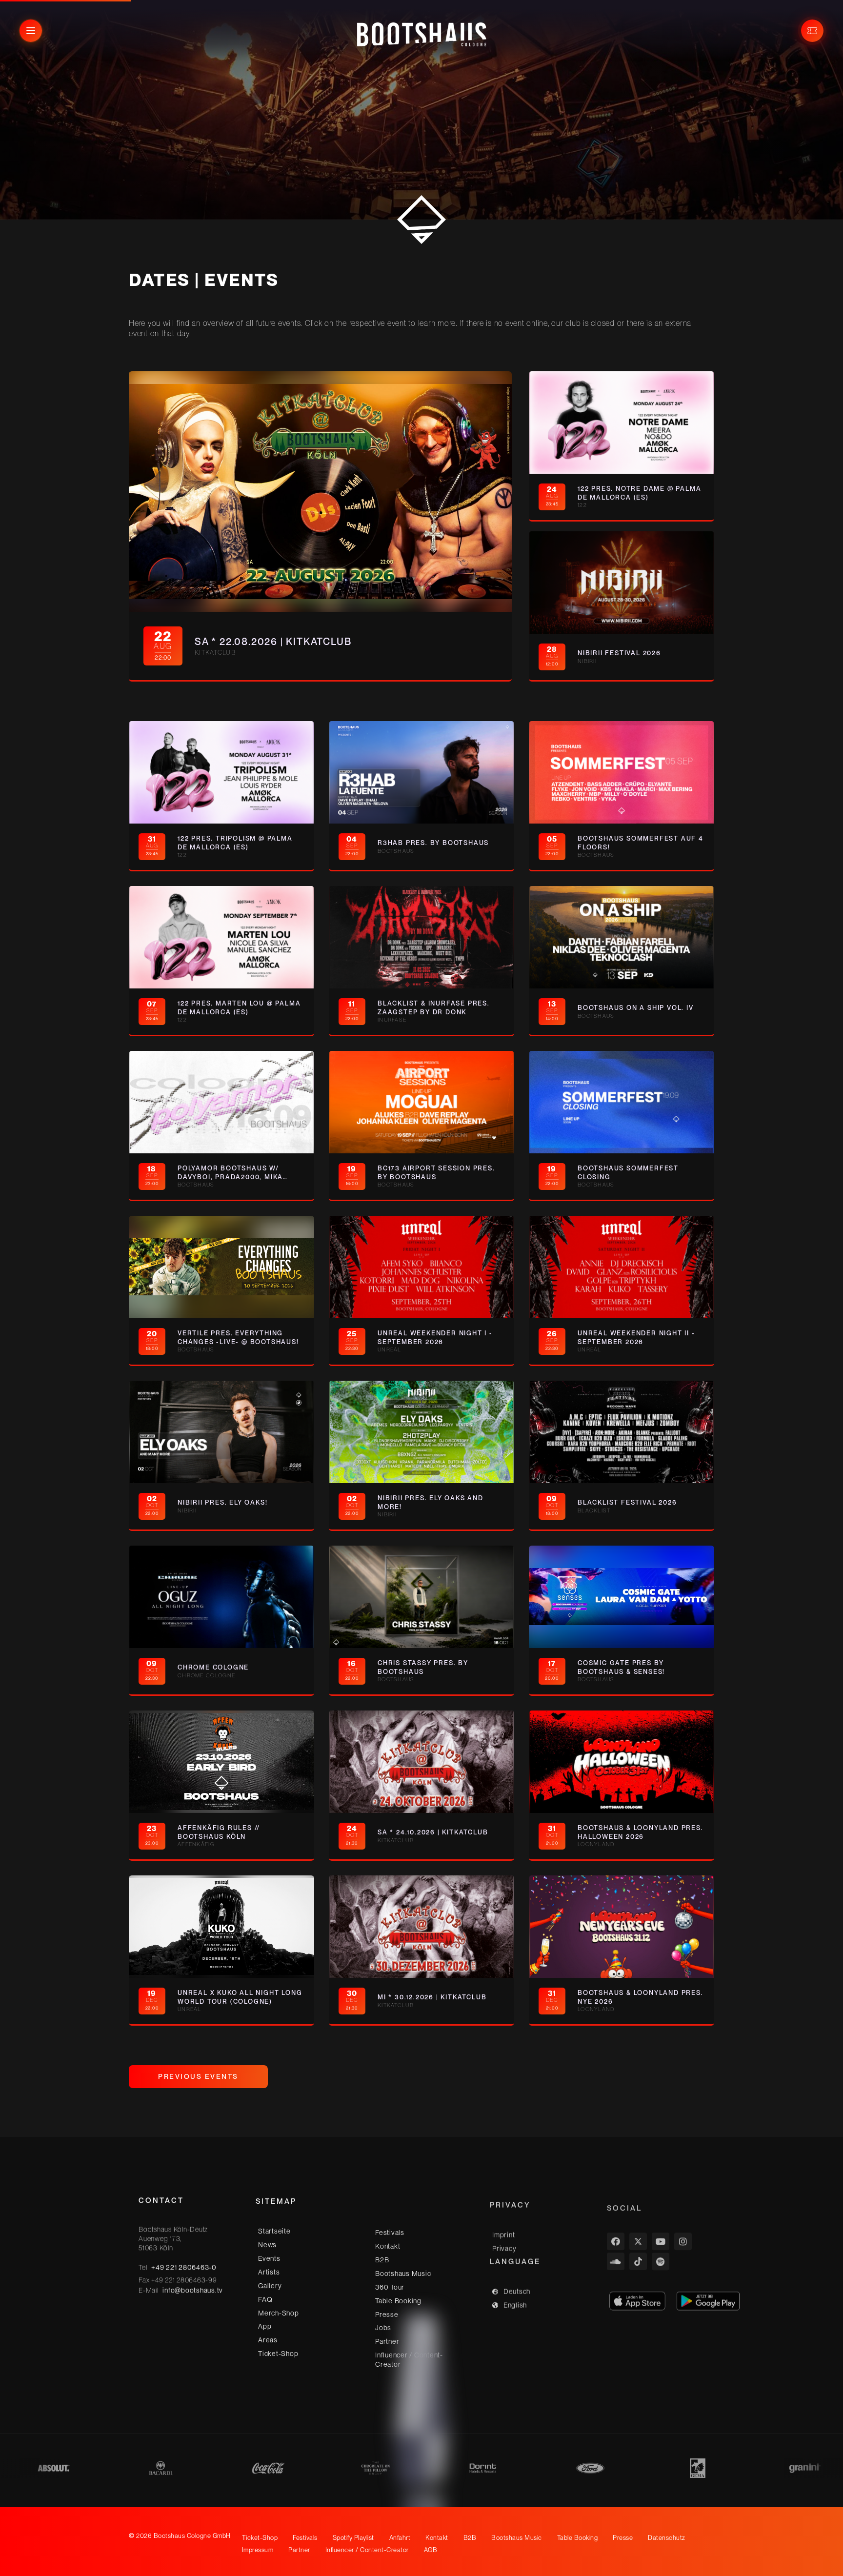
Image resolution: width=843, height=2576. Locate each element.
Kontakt (388, 2244)
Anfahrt (400, 2538)
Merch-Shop (279, 2312)
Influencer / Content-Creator (409, 2357)
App (265, 2325)
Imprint (503, 2230)
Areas (268, 2339)
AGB (431, 2550)
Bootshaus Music (403, 2271)
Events (269, 2257)
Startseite (274, 2230)
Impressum (258, 2550)
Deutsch (517, 2287)
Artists (269, 2271)
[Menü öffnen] (31, 31)
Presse (387, 2312)
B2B (382, 2257)
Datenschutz (667, 2538)
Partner (387, 2339)
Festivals (390, 2230)
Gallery (270, 2285)
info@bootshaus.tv (193, 2290)
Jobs (383, 2325)
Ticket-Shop (278, 2353)
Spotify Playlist (353, 2538)
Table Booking (398, 2298)
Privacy (504, 2244)
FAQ (265, 2298)
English (515, 2300)
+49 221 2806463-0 (184, 2267)
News (267, 2244)
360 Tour (390, 2285)
